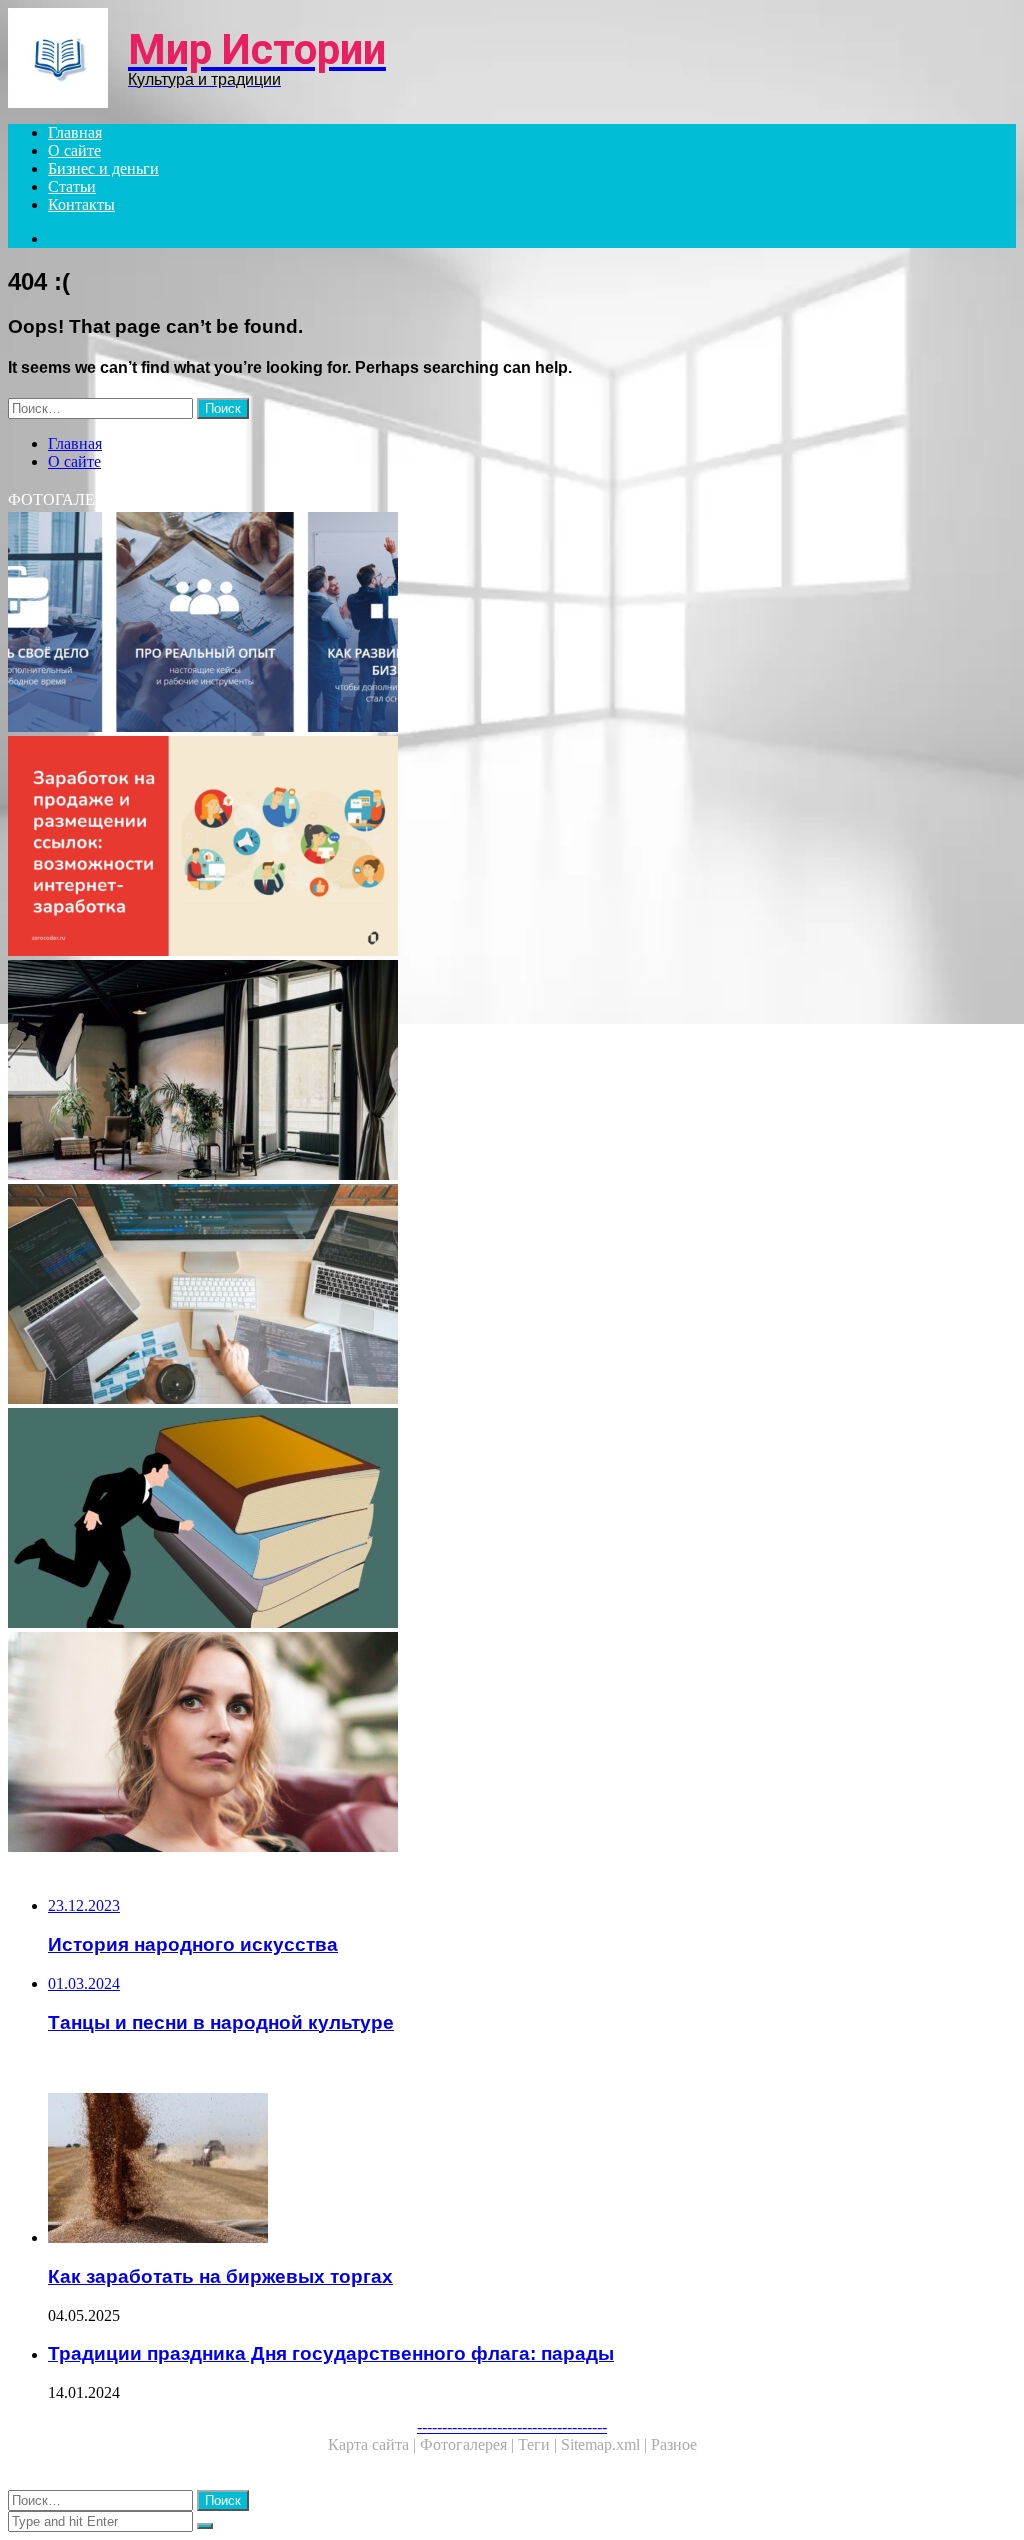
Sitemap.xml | (606, 2444)
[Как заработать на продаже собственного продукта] (512, 848)
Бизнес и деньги (103, 168)
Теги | (539, 2444)
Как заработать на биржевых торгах (220, 2276)
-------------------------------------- (512, 2426)
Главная (75, 132)
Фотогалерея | (469, 2444)
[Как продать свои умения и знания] (512, 1520)
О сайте (74, 150)
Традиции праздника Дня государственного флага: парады (331, 2353)
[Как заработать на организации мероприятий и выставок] (512, 1744)
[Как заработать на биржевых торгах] (532, 2170)
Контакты (81, 204)
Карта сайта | (374, 2444)
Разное (674, 2444)
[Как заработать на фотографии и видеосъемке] (512, 1072)
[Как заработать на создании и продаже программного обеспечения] (512, 1296)
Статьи (72, 186)
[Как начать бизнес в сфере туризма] (512, 624)
